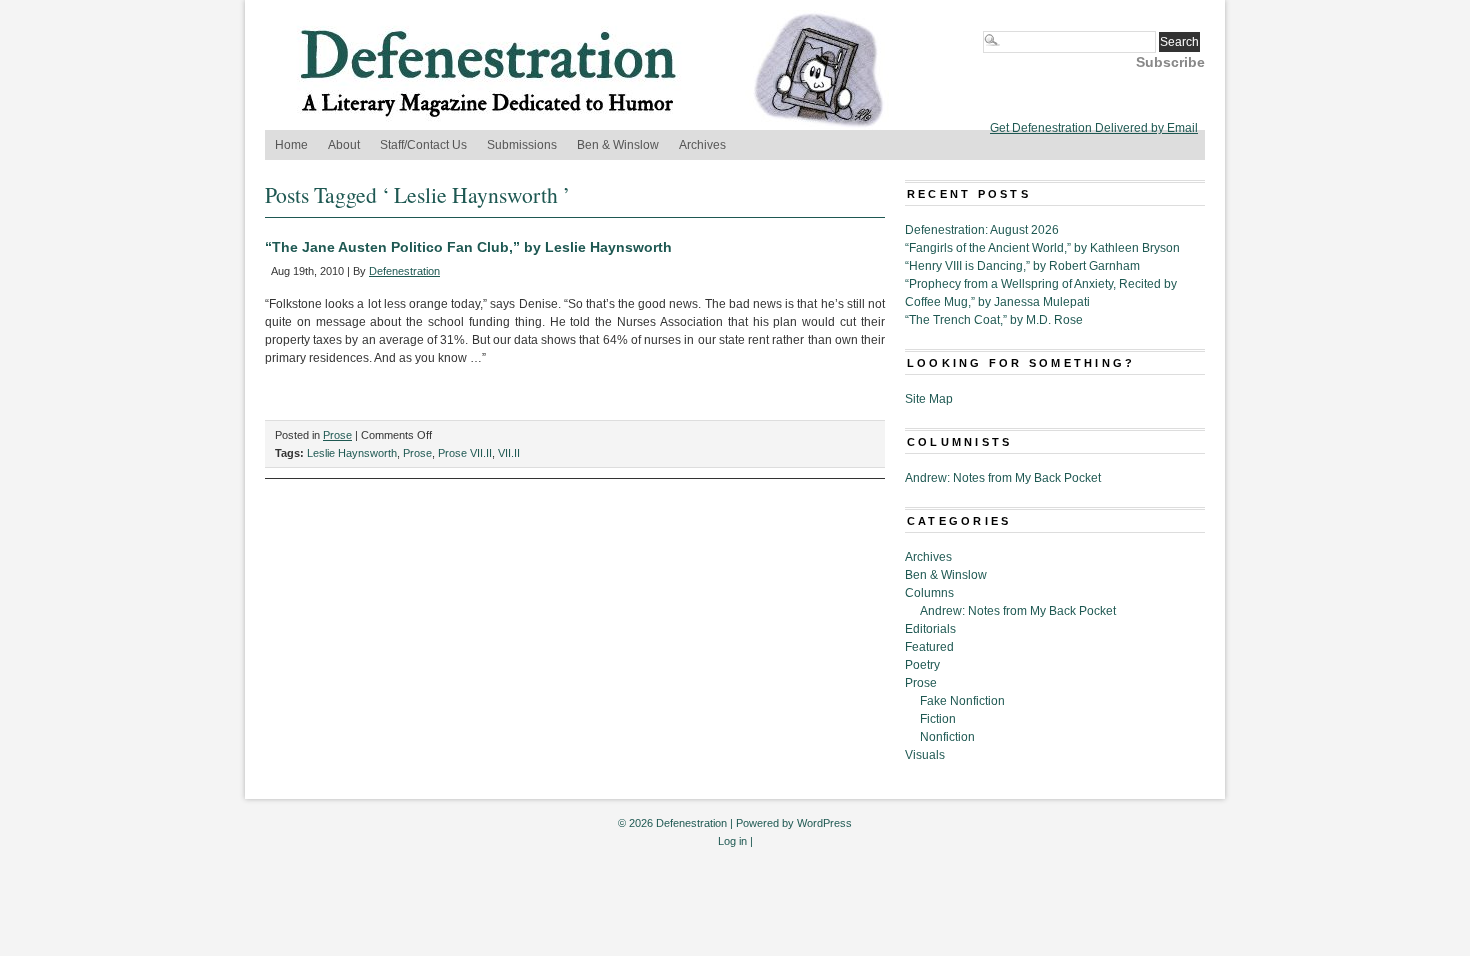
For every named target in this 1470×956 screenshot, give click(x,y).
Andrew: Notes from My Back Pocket (1003, 478)
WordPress (824, 823)
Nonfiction (947, 737)
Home (291, 145)
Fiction (938, 719)
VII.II (509, 453)
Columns (929, 593)
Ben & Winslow (618, 145)
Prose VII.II (465, 453)
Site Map (929, 399)
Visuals (925, 755)
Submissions (522, 145)
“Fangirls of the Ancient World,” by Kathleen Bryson (1042, 248)
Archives (702, 145)
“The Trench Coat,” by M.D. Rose (994, 320)
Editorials (930, 629)
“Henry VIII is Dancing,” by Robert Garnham (1022, 266)
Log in (732, 841)
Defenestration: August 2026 (982, 230)
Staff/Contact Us (423, 145)
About (344, 145)
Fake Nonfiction (962, 701)
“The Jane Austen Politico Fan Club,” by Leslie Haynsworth (468, 247)
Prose (337, 435)
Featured (929, 647)
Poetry (922, 665)
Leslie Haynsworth (352, 453)
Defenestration (404, 271)
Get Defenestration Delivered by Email (1094, 128)
